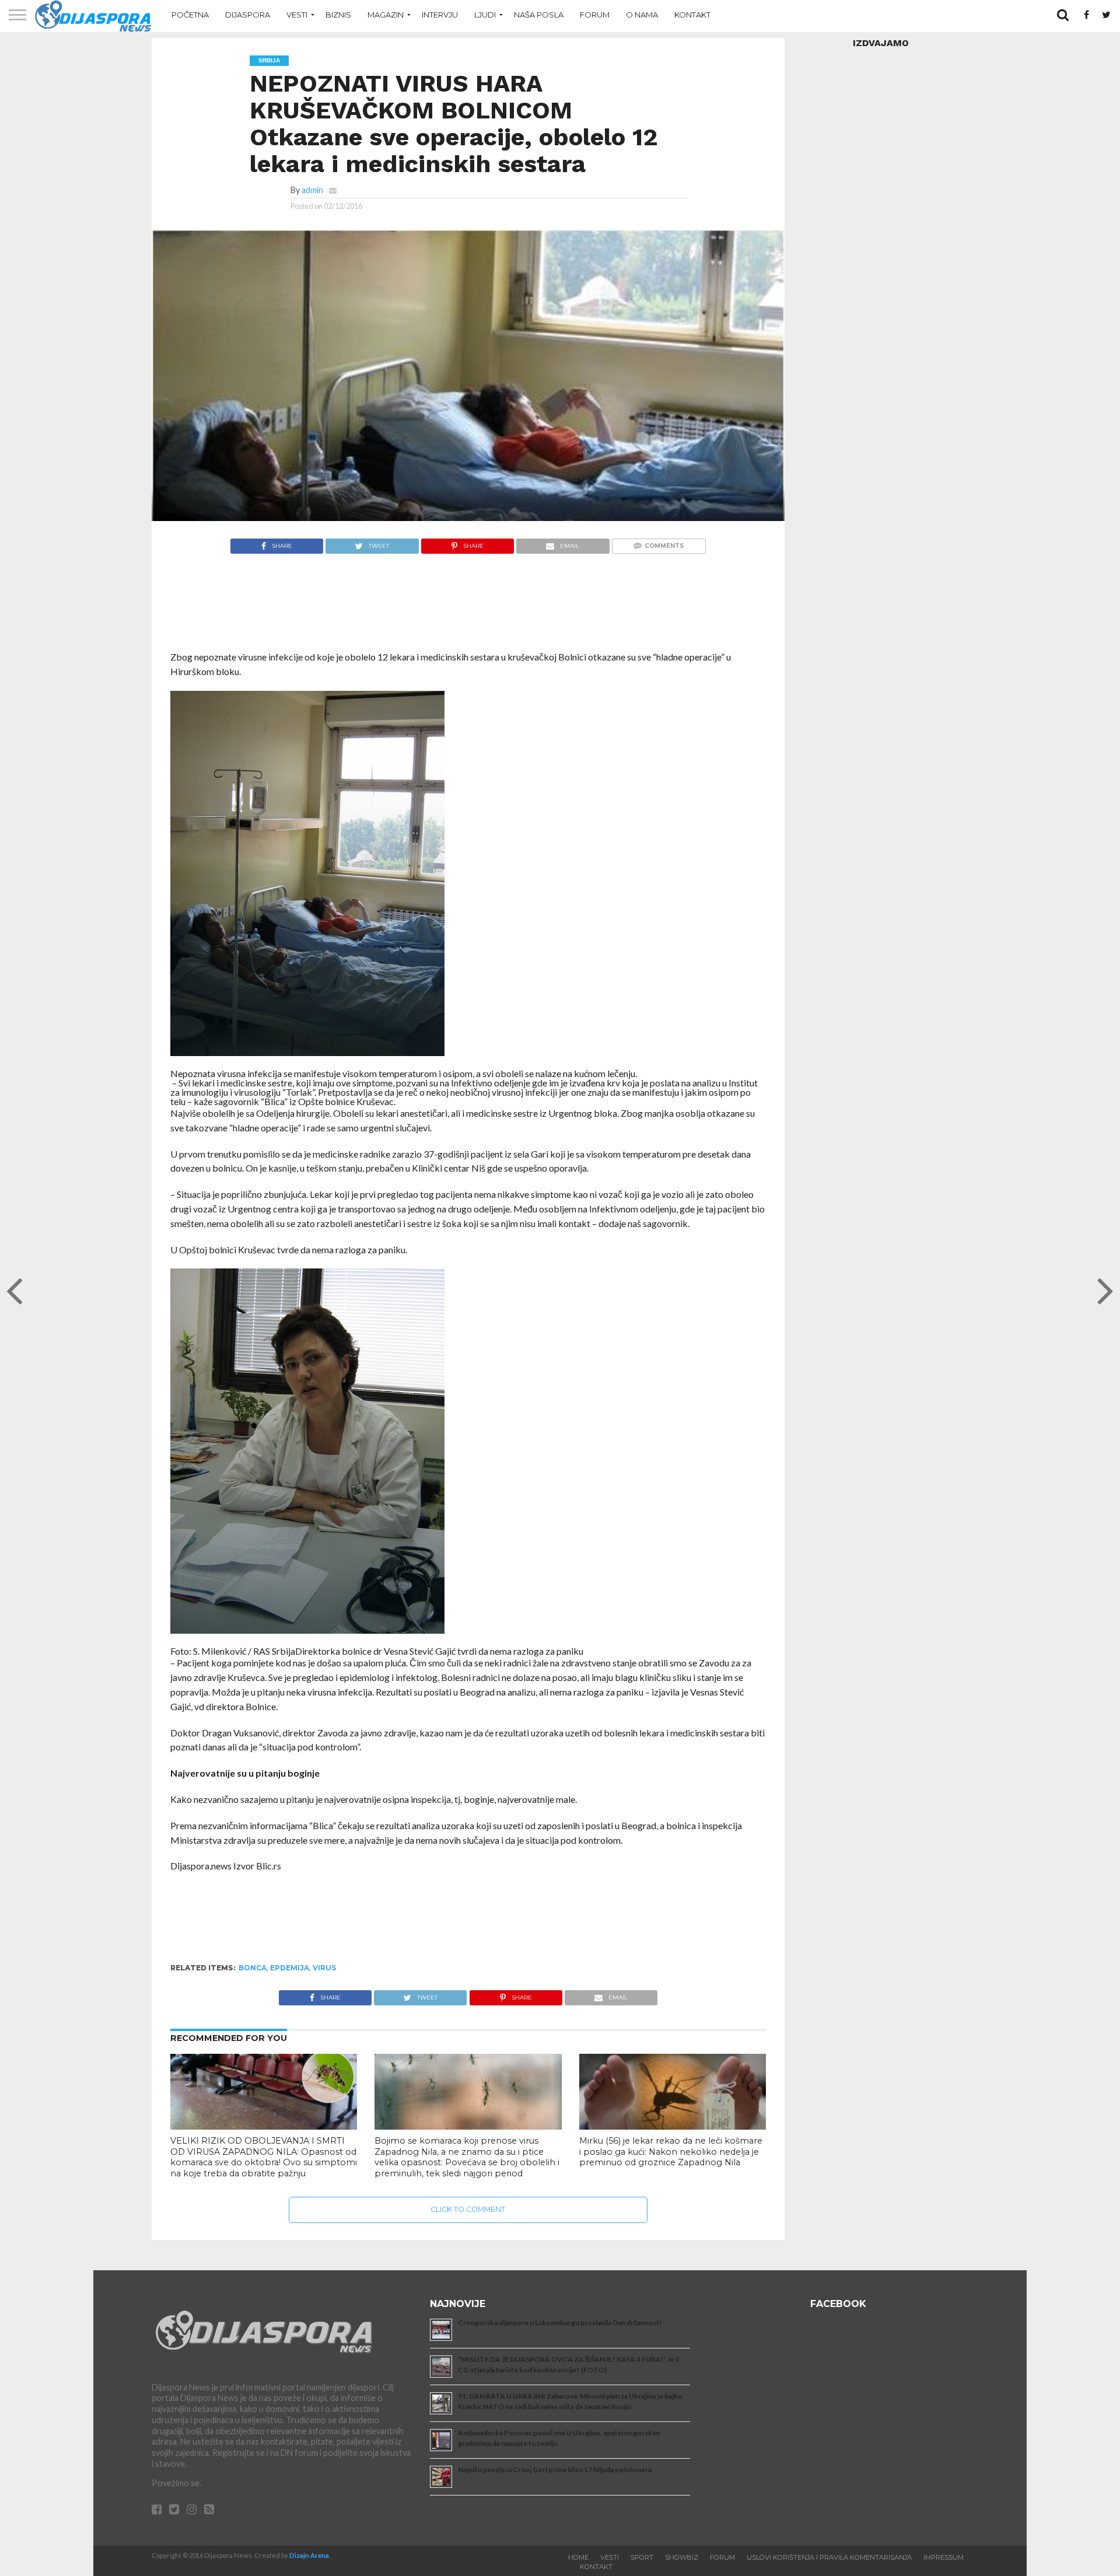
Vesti (297, 15)
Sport (642, 2557)
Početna (190, 15)
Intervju (440, 15)
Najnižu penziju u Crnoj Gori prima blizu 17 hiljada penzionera (555, 2470)
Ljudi (485, 15)
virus (324, 1968)
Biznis (338, 15)
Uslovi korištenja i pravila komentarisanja (829, 2557)
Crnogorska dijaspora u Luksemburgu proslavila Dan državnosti (559, 2322)
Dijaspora (248, 15)
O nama (642, 15)
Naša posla (539, 15)
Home (578, 2557)
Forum (595, 15)
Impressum (944, 2557)
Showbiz (682, 2557)
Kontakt (692, 15)
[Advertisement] (468, 608)
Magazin (386, 15)
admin (312, 190)
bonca (253, 1968)
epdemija (290, 1968)
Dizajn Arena (309, 2555)
